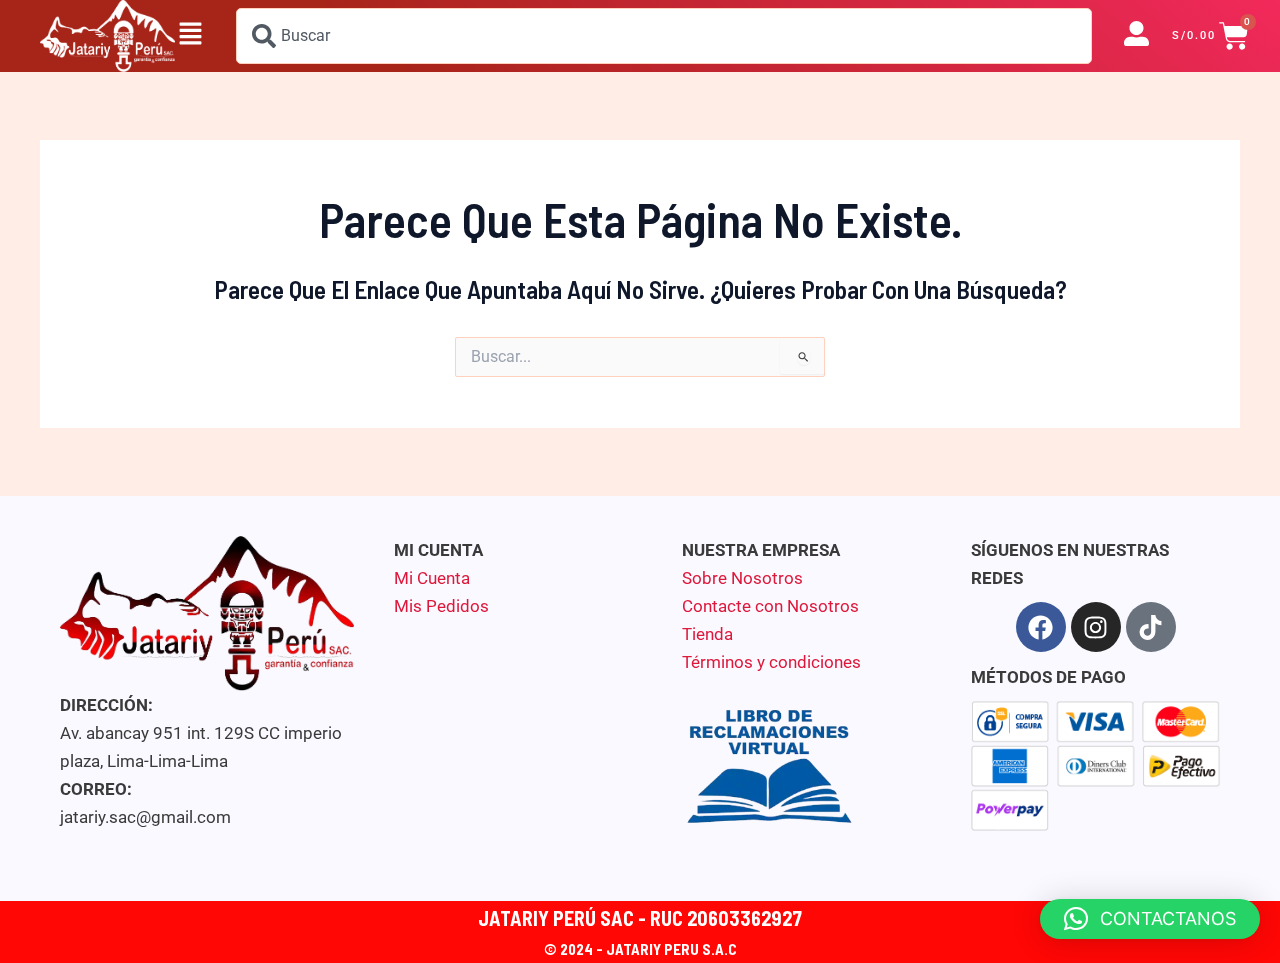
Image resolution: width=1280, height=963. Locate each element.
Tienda (707, 634)
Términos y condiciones (771, 662)
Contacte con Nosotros (770, 606)
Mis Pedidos (441, 606)
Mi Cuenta (432, 578)
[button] (190, 36)
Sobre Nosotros (742, 578)
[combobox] (664, 36)
